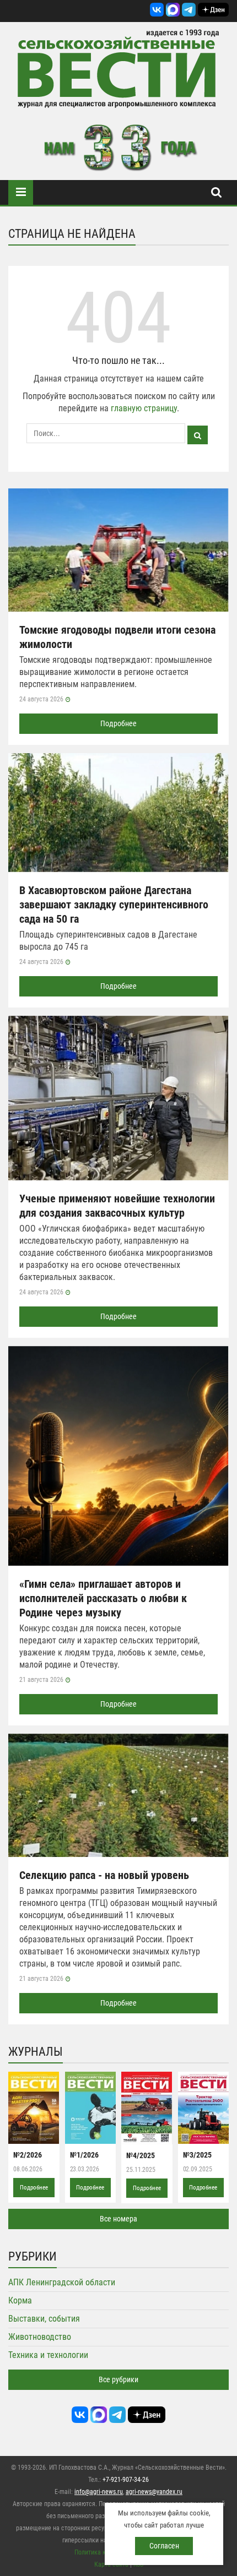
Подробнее (118, 723)
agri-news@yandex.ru (154, 2492)
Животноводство (40, 2337)
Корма (20, 2300)
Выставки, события (44, 2319)
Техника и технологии (48, 2355)
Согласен (164, 2546)
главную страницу (144, 408)
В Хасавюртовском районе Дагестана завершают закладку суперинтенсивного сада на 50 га (114, 905)
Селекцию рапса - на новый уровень (104, 1875)
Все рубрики (118, 2379)
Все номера (118, 2219)
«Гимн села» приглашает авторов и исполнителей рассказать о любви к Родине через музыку (103, 1598)
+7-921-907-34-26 (126, 2480)
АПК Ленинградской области (62, 2282)
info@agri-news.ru (99, 2492)
